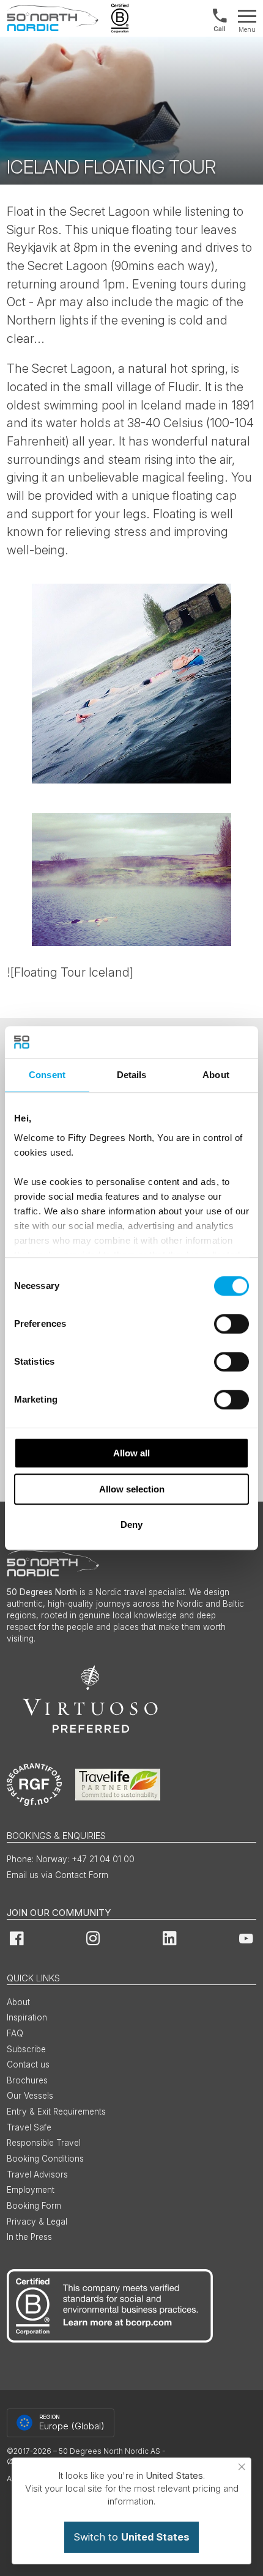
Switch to (131, 2537)
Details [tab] (132, 1075)
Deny (131, 1525)
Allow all (131, 1453)
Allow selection (132, 1489)
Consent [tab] (47, 1075)
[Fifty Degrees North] (53, 18)
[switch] (232, 1324)
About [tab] (216, 1075)
